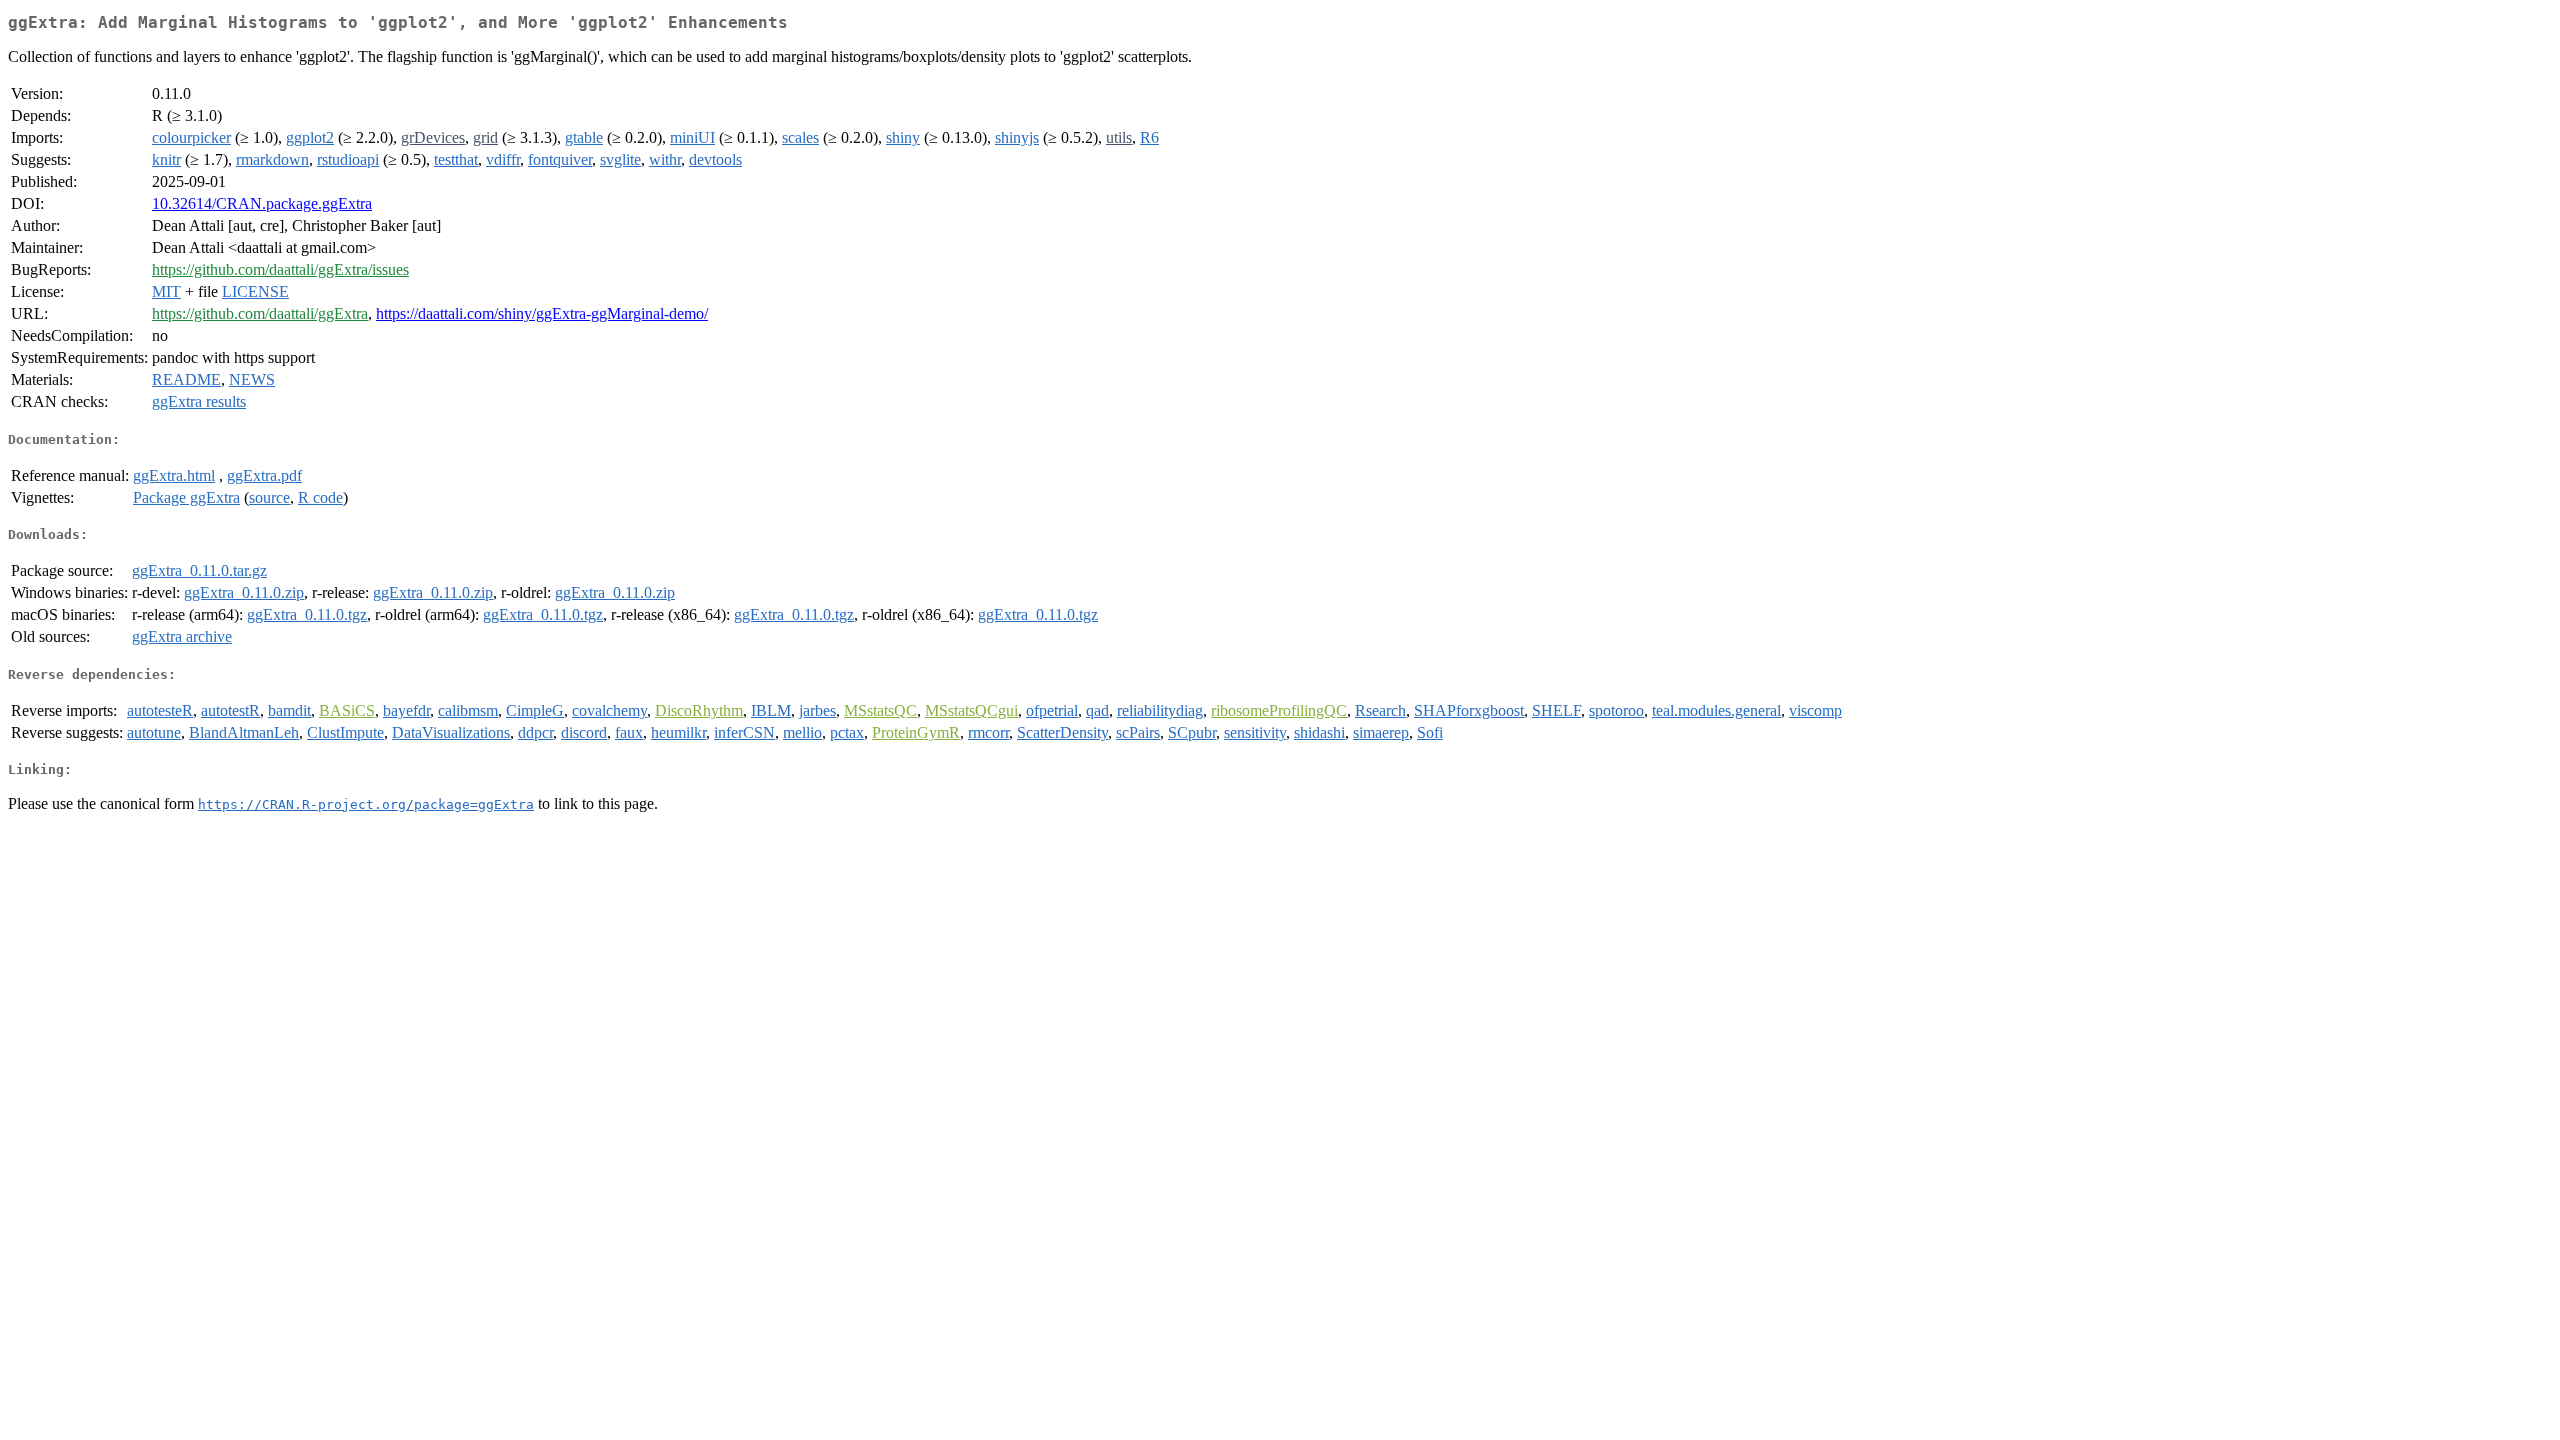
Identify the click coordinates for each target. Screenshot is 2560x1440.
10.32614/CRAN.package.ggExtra (262, 203)
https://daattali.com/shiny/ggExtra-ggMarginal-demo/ (542, 313)
